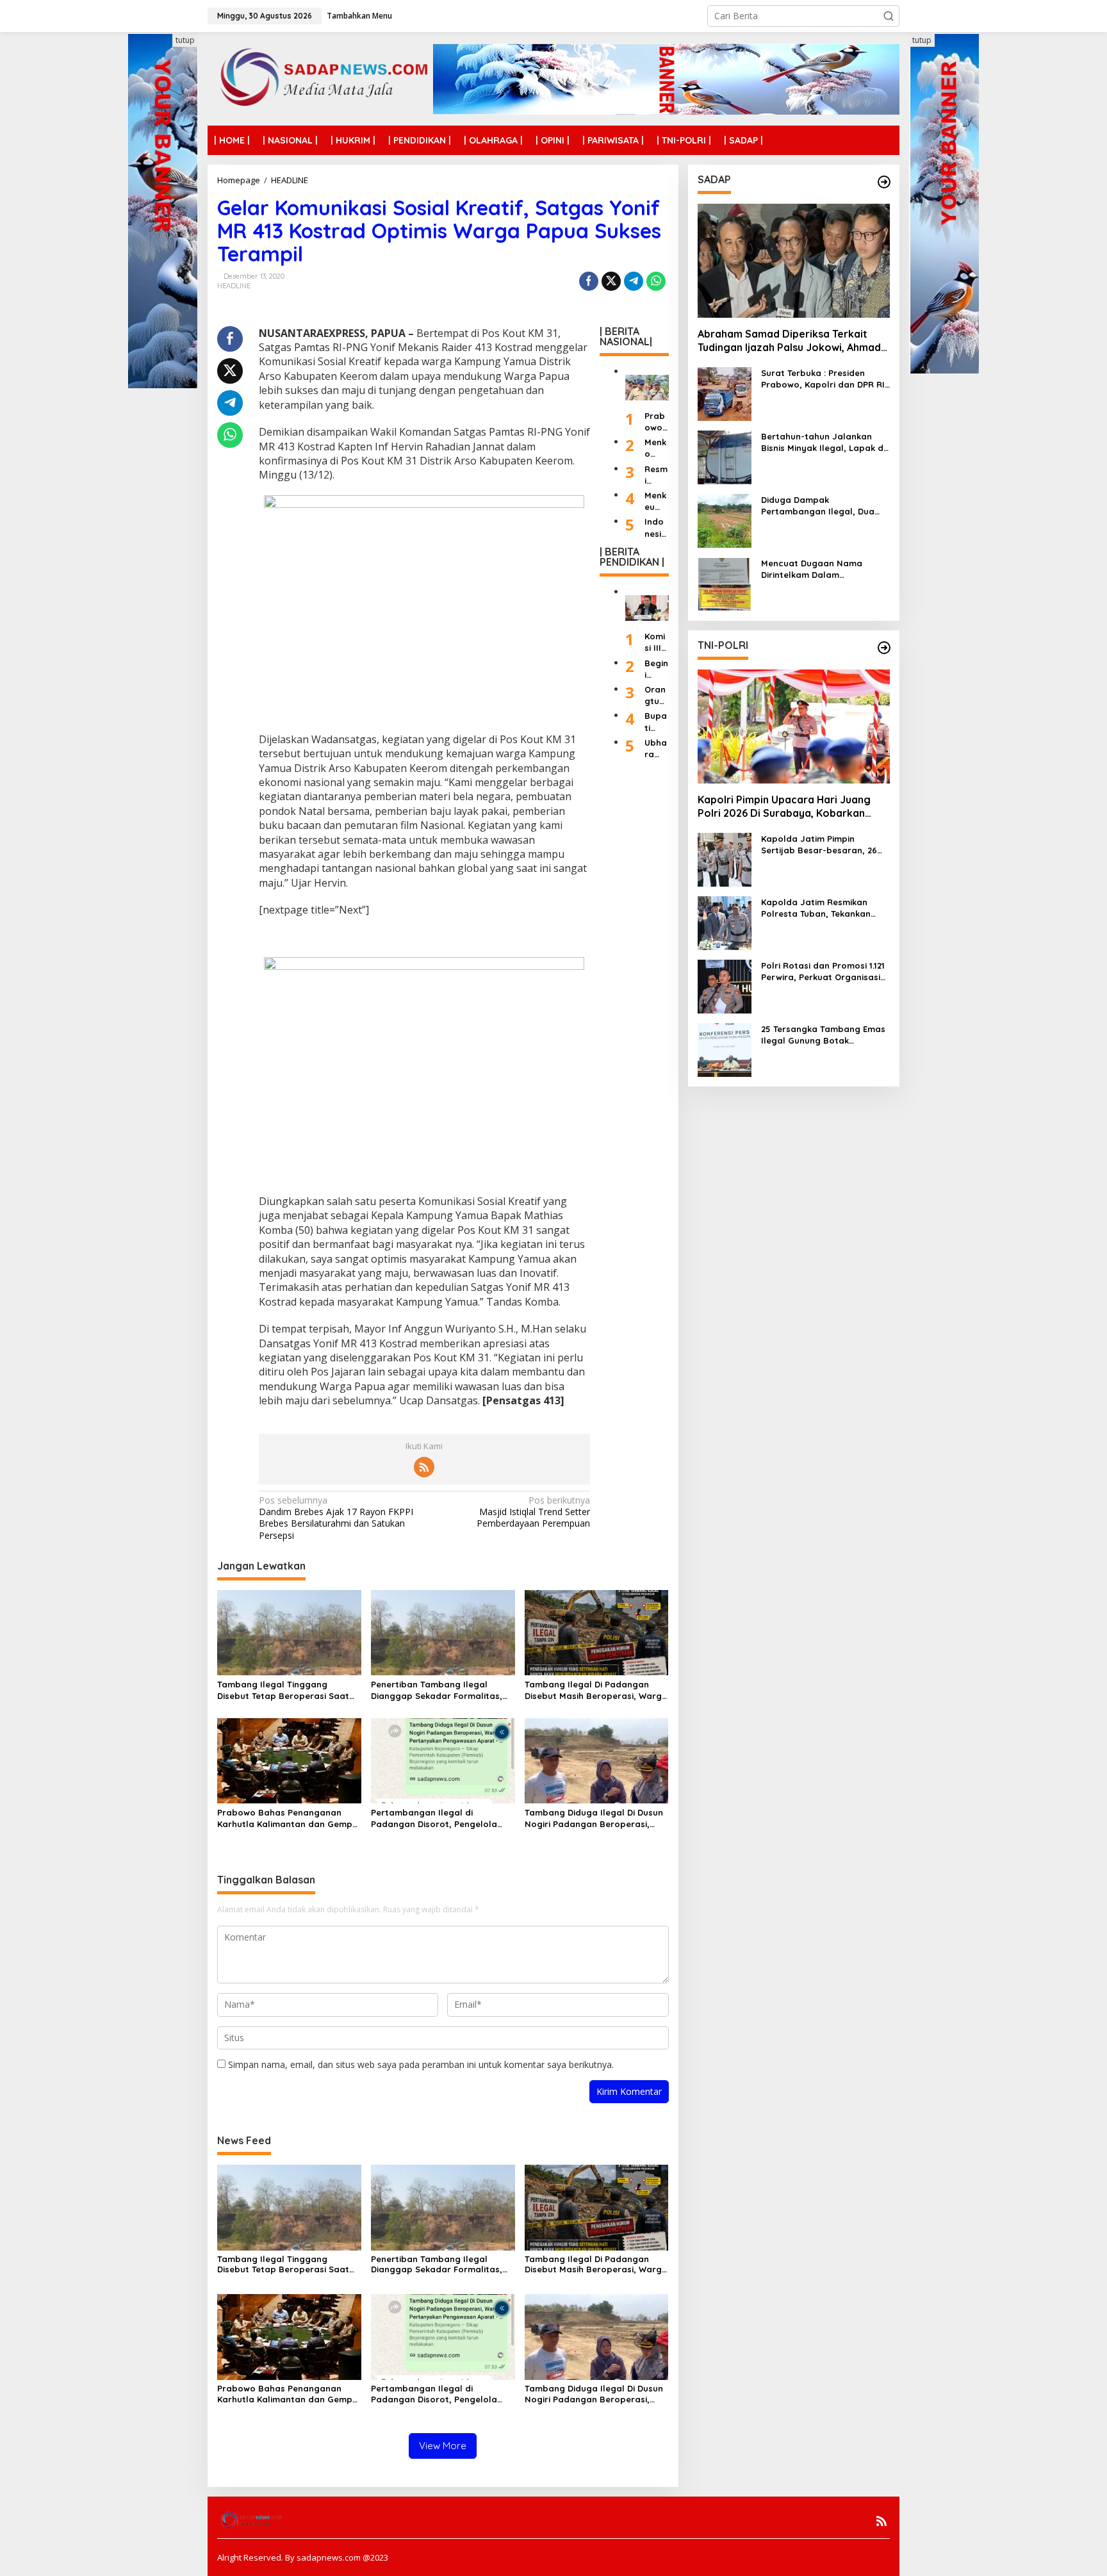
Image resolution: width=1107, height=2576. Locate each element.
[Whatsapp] (656, 281)
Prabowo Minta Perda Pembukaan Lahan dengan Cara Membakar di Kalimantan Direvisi (656, 422)
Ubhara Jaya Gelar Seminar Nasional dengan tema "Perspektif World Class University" (656, 749)
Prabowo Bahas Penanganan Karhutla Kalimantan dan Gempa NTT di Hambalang (288, 1818)
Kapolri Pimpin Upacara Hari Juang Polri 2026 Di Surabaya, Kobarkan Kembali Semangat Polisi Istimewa (784, 807)
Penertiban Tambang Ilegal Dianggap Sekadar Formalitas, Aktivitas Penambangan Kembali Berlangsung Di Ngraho (439, 1690)
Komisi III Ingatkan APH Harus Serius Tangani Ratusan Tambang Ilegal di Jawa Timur (656, 642)
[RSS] (424, 1467)
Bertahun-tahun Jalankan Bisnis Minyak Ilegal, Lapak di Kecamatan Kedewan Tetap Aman (823, 442)
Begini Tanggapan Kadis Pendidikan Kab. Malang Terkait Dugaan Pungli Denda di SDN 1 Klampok (656, 669)
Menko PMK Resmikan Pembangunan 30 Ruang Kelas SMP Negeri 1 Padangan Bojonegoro (656, 448)
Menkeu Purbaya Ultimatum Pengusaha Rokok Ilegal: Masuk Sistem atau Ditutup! (656, 501)
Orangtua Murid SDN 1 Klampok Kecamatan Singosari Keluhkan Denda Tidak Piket (656, 695)
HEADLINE (234, 286)
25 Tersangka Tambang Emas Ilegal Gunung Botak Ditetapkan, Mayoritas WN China (823, 1035)
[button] (889, 16)
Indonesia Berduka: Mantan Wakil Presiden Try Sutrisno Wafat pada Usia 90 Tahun (656, 528)
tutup (185, 40)
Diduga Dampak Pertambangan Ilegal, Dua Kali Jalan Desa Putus (818, 506)
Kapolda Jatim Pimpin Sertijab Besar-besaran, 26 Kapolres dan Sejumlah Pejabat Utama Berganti (819, 845)
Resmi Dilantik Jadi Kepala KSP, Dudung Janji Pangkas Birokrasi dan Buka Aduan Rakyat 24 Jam (656, 474)
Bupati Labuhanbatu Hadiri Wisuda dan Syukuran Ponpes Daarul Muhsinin (656, 722)
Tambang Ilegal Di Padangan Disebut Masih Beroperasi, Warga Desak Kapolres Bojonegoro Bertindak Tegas (596, 1690)
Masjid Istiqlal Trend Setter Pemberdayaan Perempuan (533, 1512)
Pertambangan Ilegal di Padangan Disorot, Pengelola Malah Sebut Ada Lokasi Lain (434, 1818)
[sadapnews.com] (320, 78)
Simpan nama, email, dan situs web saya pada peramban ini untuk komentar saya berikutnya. (421, 2064)
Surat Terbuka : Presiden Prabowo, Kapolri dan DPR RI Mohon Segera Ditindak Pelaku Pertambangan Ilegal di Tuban (823, 379)
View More (443, 2446)
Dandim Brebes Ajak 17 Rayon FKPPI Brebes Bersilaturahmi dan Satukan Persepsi (336, 1518)
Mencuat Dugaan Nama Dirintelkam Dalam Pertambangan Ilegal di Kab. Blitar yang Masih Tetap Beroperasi (823, 569)
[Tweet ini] (611, 281)
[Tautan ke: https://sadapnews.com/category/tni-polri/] (884, 648)
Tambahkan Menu (359, 16)
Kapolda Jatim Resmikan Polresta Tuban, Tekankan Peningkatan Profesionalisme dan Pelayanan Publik (823, 908)
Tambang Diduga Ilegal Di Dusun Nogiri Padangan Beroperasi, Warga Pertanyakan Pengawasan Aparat (596, 1818)
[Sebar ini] (589, 281)
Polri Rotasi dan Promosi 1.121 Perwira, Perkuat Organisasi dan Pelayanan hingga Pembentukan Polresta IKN (823, 972)
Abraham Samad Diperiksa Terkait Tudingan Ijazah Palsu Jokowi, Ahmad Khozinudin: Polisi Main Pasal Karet (789, 341)
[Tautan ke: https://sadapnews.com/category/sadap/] (884, 182)
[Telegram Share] (634, 281)
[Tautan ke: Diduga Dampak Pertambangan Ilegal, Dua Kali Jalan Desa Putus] (725, 520)
